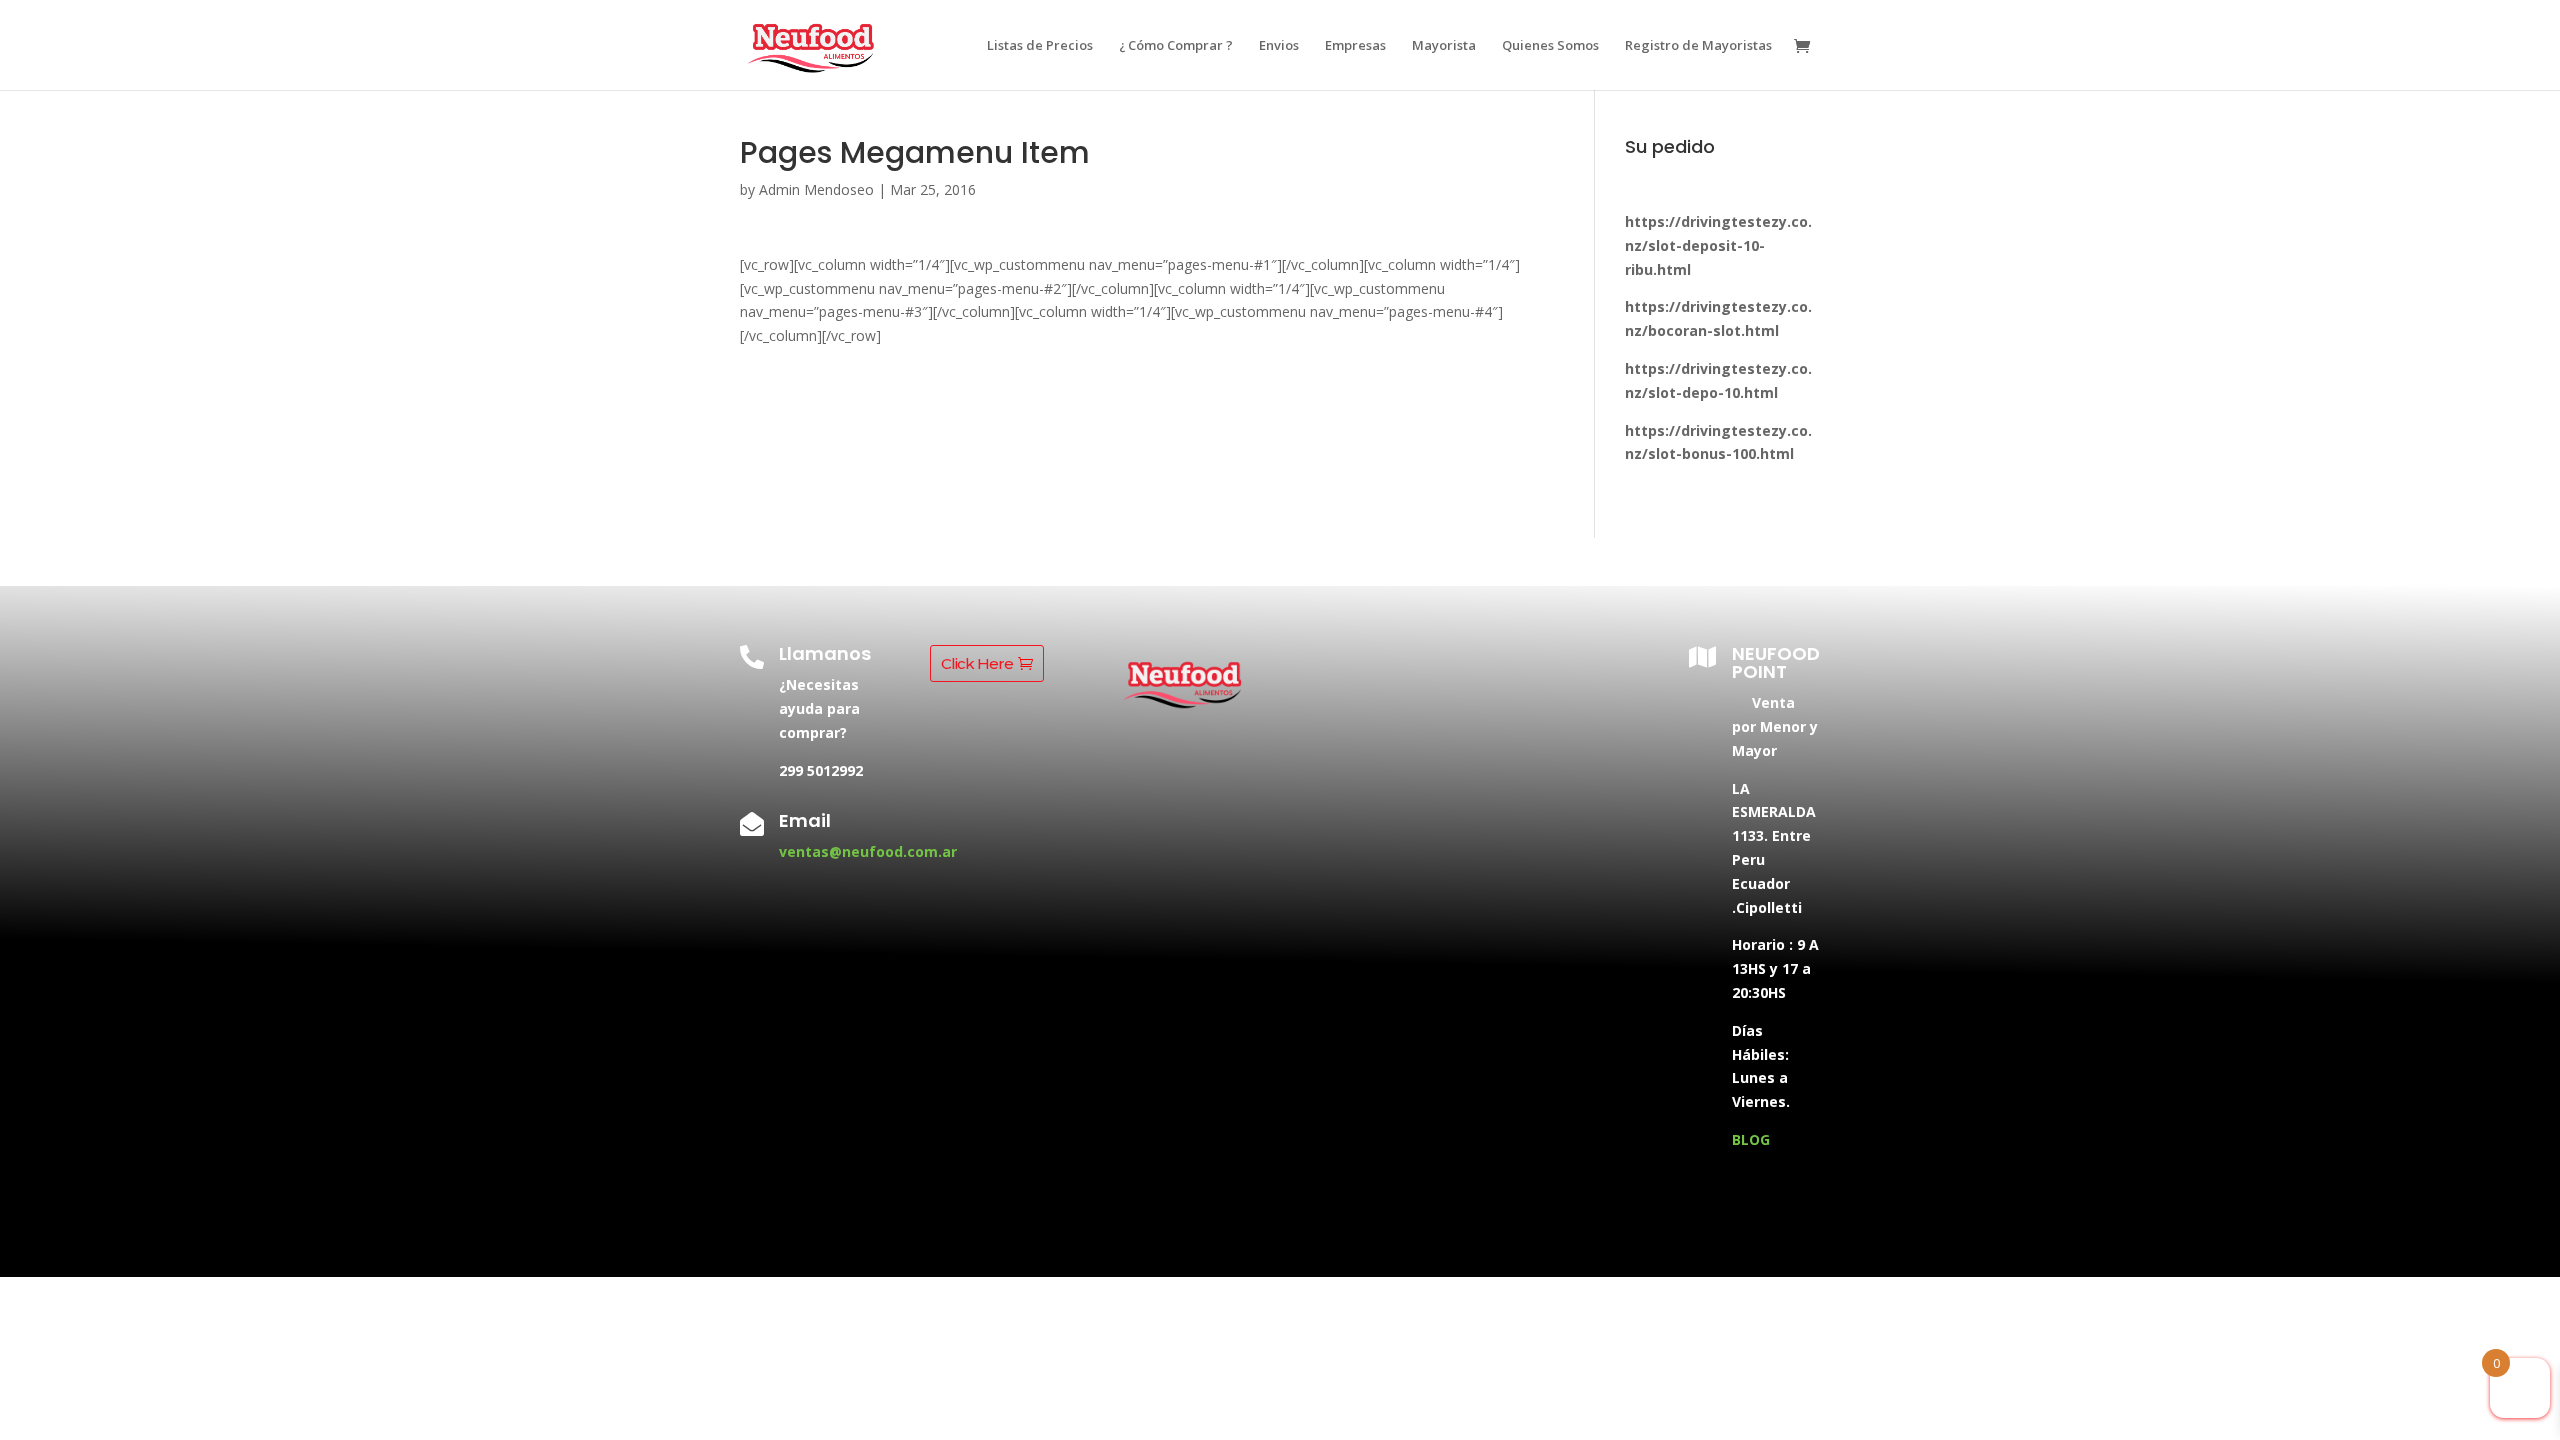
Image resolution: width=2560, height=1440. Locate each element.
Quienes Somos (1550, 46)
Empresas (1355, 46)
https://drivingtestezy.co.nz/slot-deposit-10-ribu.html (1718, 245)
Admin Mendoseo (816, 189)
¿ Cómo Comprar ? (1176, 46)
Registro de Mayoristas (1698, 46)
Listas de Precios (1040, 46)
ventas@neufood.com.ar (868, 851)
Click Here (977, 663)
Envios (1279, 46)
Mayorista (1444, 46)
